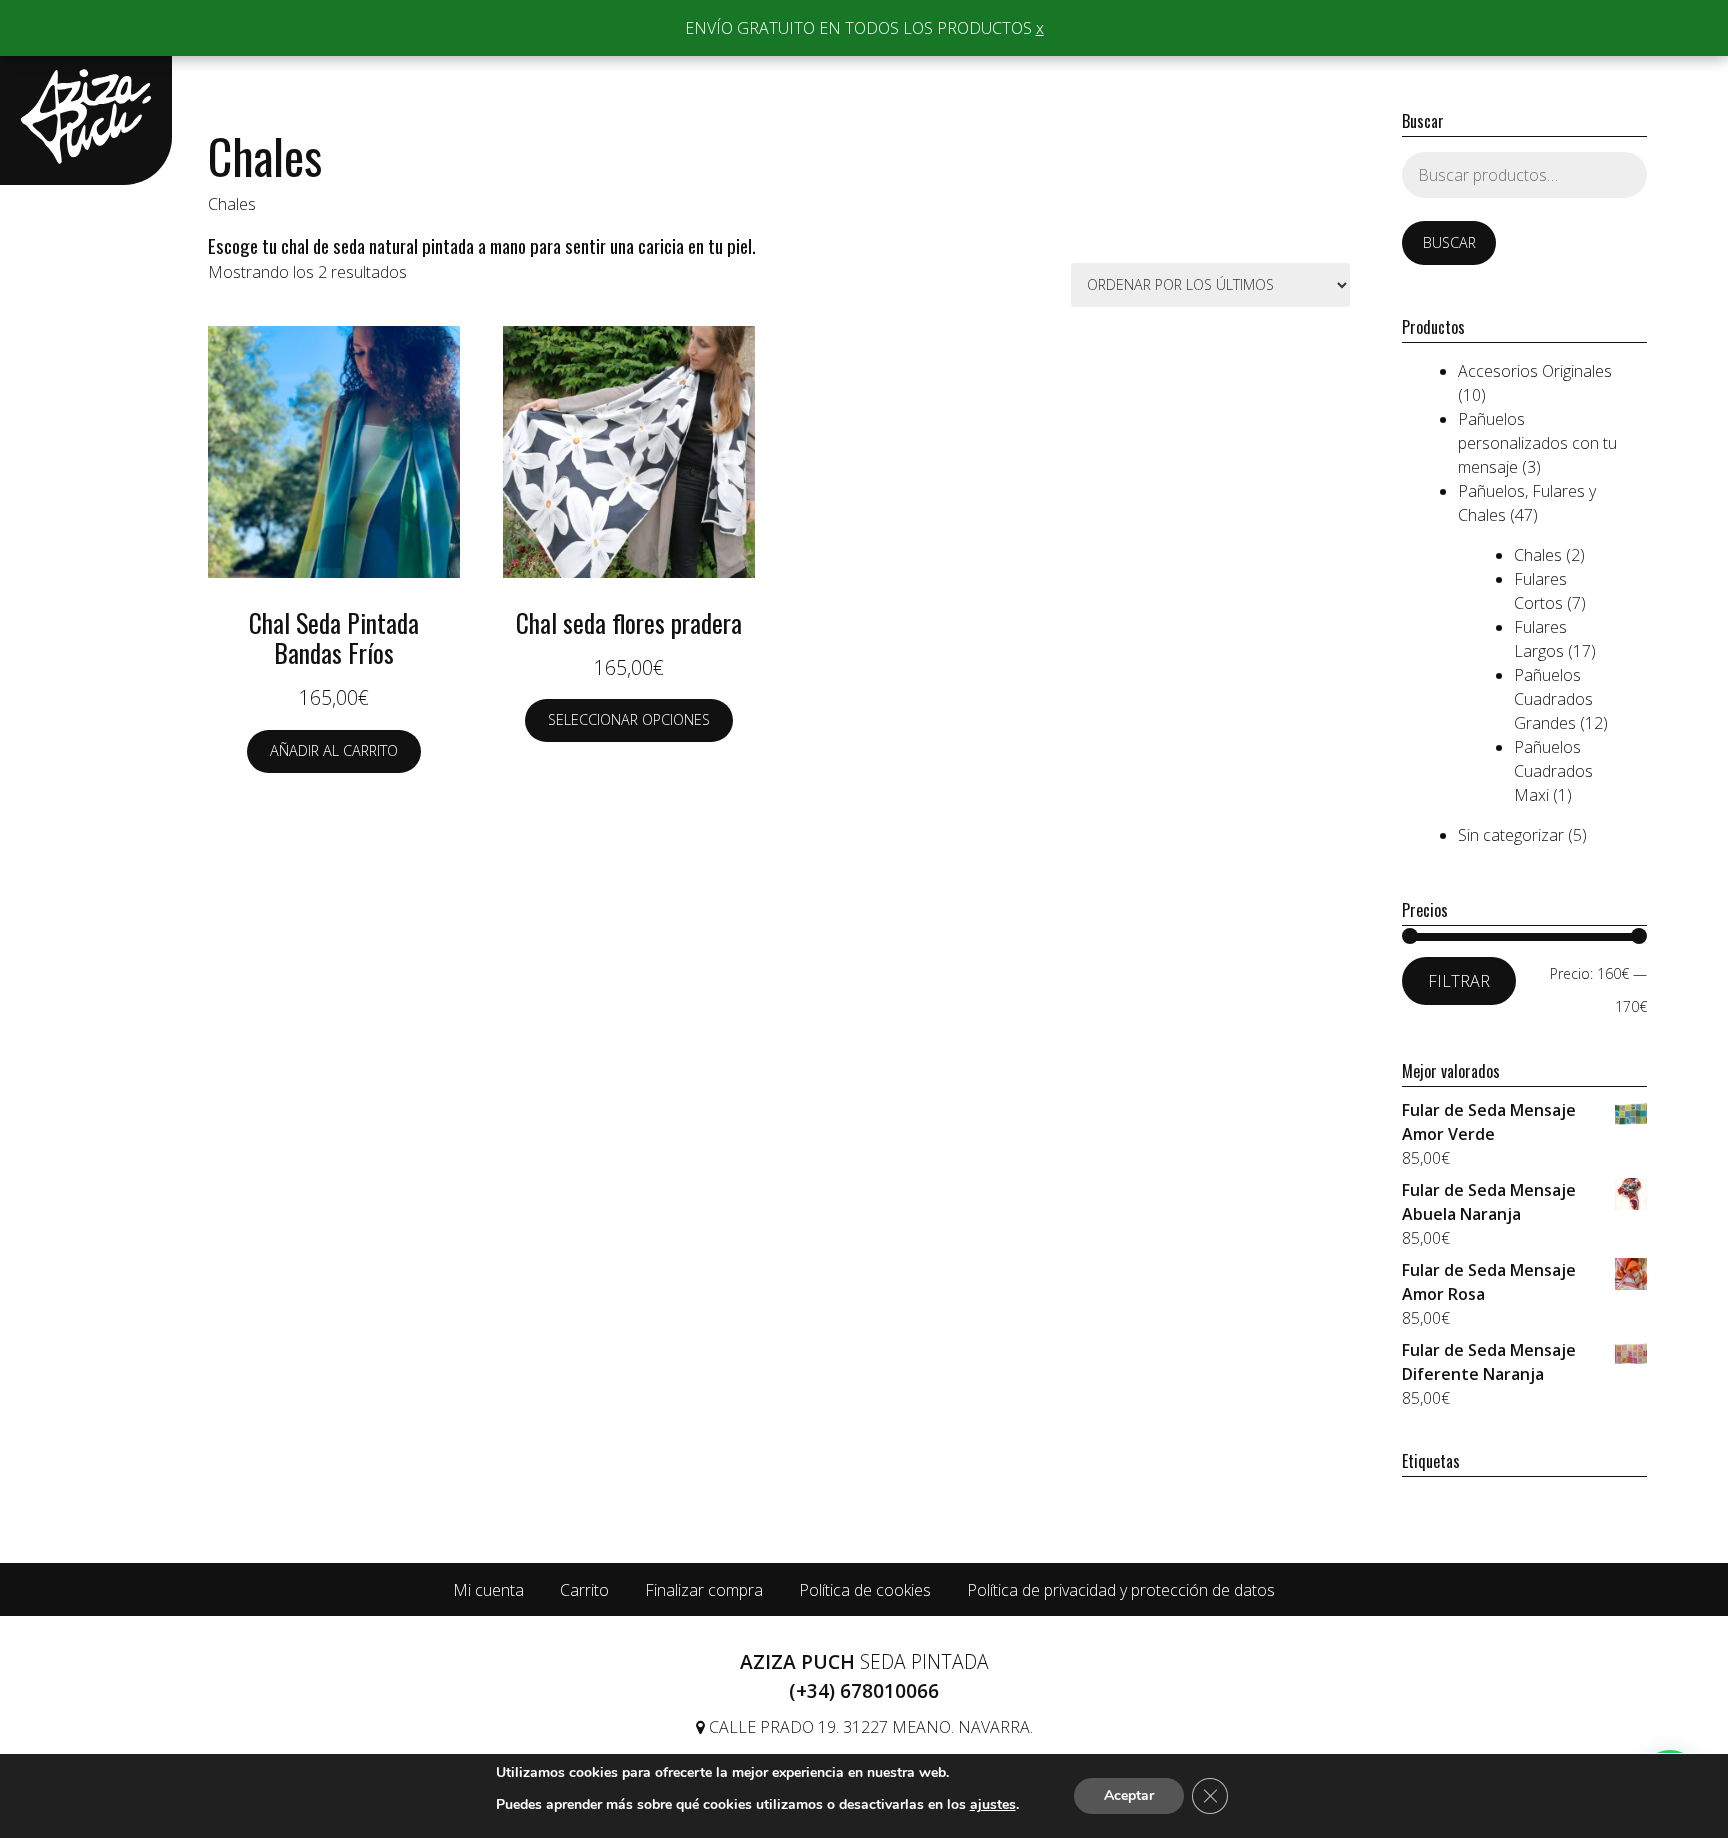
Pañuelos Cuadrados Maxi (1553, 771)
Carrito (584, 1590)
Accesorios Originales (1535, 371)
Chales (1538, 555)
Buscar (1449, 242)
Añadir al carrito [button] (334, 750)
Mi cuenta (488, 1590)
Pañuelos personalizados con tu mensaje (1537, 443)
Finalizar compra (704, 1590)
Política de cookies (865, 1590)
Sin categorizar (1511, 835)
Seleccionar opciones (629, 719)
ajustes (993, 1805)
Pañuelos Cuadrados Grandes (1553, 699)
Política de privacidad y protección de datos (1121, 1590)
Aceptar (1129, 1795)
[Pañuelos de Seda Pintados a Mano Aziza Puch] (86, 116)
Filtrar (1459, 981)
